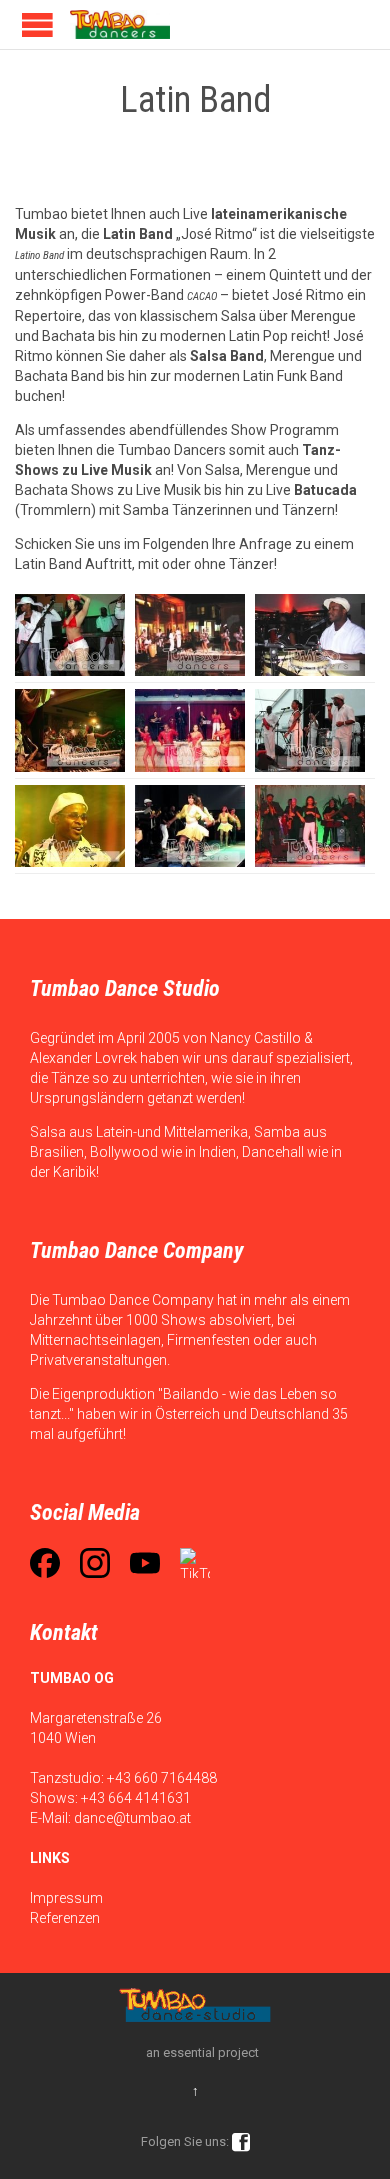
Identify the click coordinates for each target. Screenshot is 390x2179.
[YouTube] (145, 1563)
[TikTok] (195, 1563)
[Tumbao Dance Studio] (120, 24)
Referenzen (65, 1918)
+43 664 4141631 (136, 1798)
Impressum (66, 1898)
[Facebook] (45, 1563)
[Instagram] (95, 1563)
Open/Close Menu (37, 24)
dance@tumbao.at (132, 1818)
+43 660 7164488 (162, 1778)
